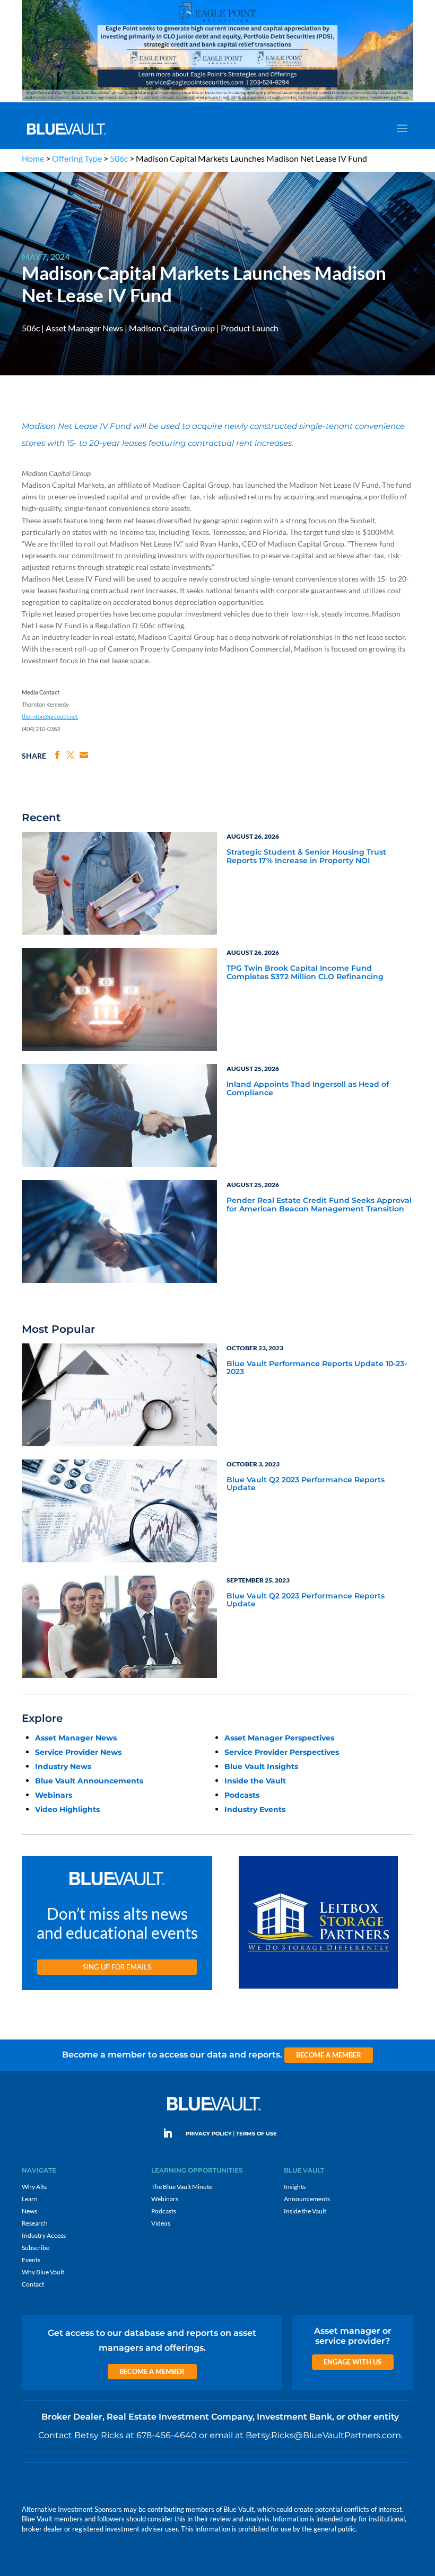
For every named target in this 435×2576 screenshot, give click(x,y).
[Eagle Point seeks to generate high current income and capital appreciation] (217, 100)
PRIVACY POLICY (209, 2134)
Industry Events (255, 1809)
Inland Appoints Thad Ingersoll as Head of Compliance (308, 1089)
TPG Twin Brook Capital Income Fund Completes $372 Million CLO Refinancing (305, 973)
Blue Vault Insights (261, 1766)
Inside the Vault (255, 1781)
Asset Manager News (84, 328)
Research (35, 2223)
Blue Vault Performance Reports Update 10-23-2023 (317, 1368)
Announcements (307, 2199)
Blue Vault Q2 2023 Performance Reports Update (306, 1484)
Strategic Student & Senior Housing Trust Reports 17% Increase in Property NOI (306, 856)
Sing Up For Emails (117, 1967)
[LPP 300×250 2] (318, 1989)
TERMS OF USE (256, 2134)
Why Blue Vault (43, 2272)
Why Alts (34, 2187)
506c (119, 158)
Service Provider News (78, 1752)
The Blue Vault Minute (182, 2187)
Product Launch (250, 328)
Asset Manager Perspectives (279, 1738)
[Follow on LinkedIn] (172, 2133)
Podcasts (242, 1795)
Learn (30, 2199)
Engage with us (353, 2362)
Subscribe (36, 2248)
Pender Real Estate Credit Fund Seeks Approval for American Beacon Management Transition (319, 1205)
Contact (33, 2284)
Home (33, 158)
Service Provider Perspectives (282, 1752)
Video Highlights (67, 1809)
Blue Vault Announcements (89, 1781)
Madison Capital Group (172, 328)
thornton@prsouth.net (50, 716)
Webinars (54, 1795)
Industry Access (44, 2235)
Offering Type (77, 158)
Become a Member (329, 2055)
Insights (295, 2187)
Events (31, 2260)
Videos (161, 2223)
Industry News (63, 1766)
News (29, 2211)
